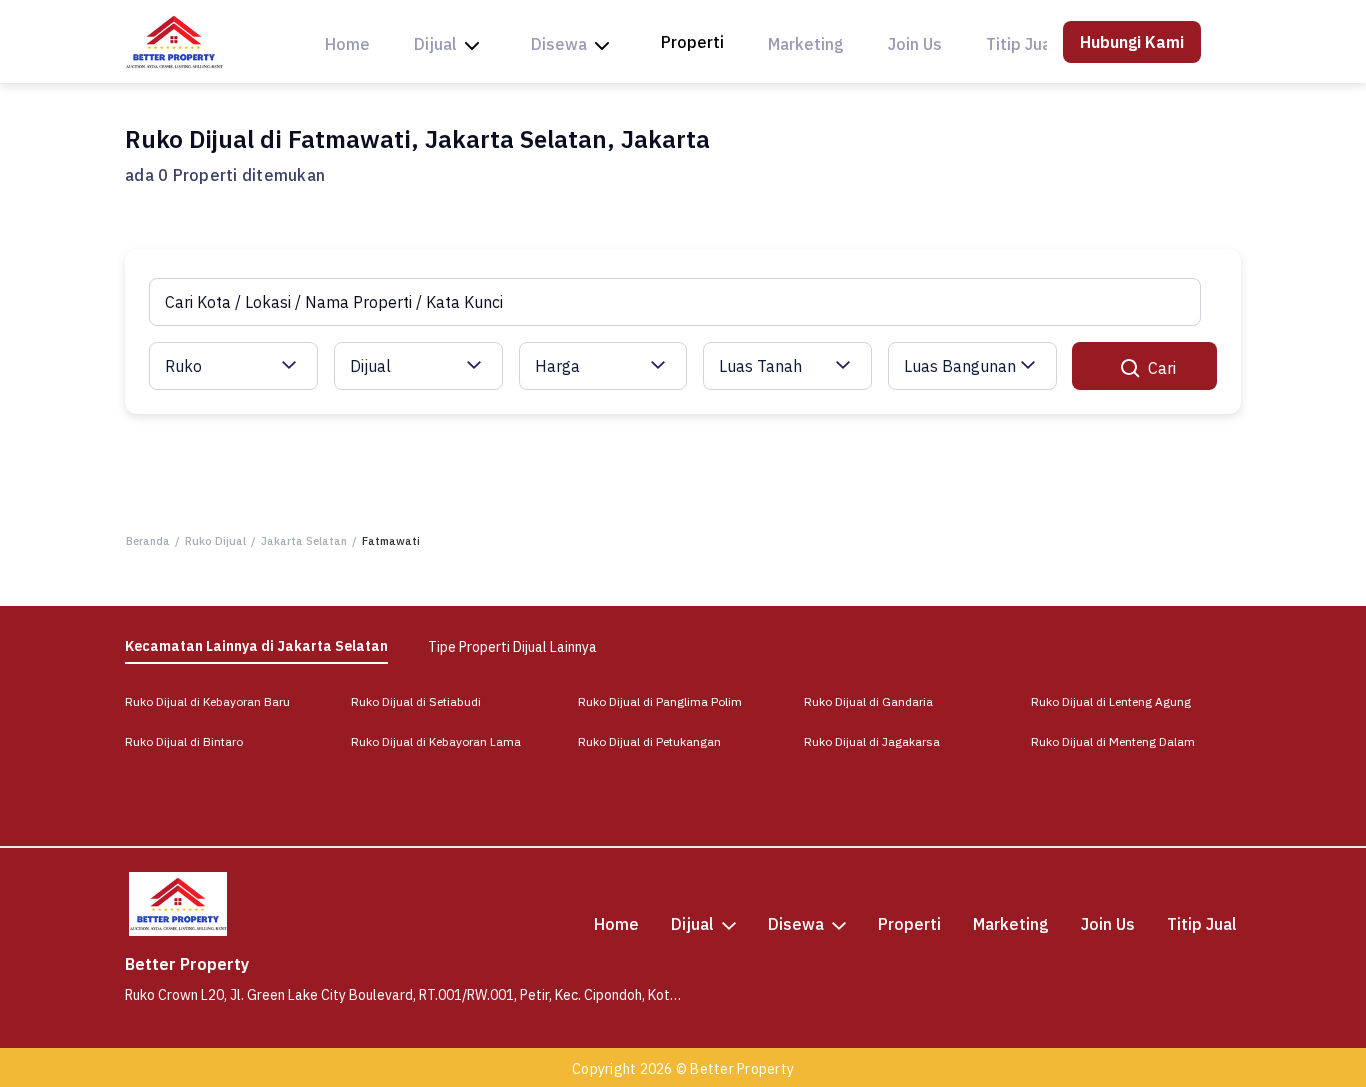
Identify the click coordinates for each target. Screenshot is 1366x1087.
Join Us (915, 44)
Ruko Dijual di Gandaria (868, 701)
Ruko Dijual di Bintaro (184, 741)
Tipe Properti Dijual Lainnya (512, 647)
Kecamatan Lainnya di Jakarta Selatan (256, 646)
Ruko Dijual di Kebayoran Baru (207, 701)
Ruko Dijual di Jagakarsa (872, 741)
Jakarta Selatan (304, 541)
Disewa (559, 44)
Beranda (148, 541)
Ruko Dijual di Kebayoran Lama (436, 741)
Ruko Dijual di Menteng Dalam (1113, 741)
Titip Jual (1021, 44)
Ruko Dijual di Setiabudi (416, 701)
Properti (692, 42)
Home (347, 44)
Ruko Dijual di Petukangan (649, 741)
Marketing (806, 44)
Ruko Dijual (215, 541)
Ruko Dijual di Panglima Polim (660, 701)
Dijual (435, 44)
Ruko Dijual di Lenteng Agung (1111, 701)
